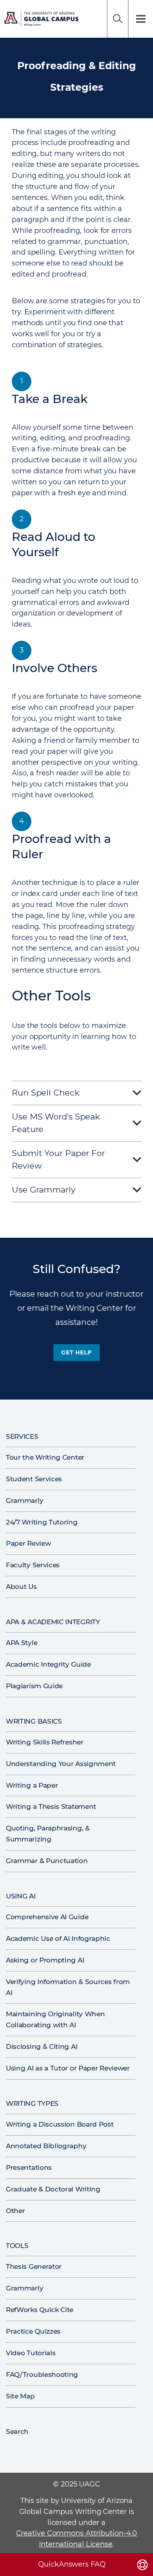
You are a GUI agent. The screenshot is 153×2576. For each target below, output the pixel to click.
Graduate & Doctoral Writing (53, 2189)
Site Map (20, 2396)
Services (22, 1436)
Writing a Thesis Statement (51, 1806)
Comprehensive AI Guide (47, 1917)
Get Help (76, 1352)
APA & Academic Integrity (53, 1622)
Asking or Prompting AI (45, 1960)
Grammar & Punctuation (47, 1861)
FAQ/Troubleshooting (42, 2374)
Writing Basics (34, 1721)
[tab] (76, 1095)
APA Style (22, 1643)
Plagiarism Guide (34, 1686)
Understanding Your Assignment (61, 1764)
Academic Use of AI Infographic (58, 1938)
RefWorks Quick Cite (40, 2310)
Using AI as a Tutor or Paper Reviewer (68, 2068)
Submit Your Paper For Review (58, 1160)
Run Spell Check (46, 1093)
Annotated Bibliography (46, 2146)
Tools (17, 2246)
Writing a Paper (32, 1785)
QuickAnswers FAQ (72, 2564)
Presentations (29, 2167)
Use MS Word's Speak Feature (56, 1123)
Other (15, 2211)
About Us (21, 1587)
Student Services (34, 1479)
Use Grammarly (44, 1190)
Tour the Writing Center (45, 1457)
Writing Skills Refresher (45, 1742)
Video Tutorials (31, 2353)
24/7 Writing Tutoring (42, 1522)
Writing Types (32, 2103)
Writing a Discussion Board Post (60, 2124)
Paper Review (28, 1543)
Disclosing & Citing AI (42, 2047)
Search (118, 19)
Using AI (21, 1896)
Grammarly (25, 1501)
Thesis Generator (34, 2266)
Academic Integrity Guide (48, 1664)
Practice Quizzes (33, 2331)
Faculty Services (33, 1565)
